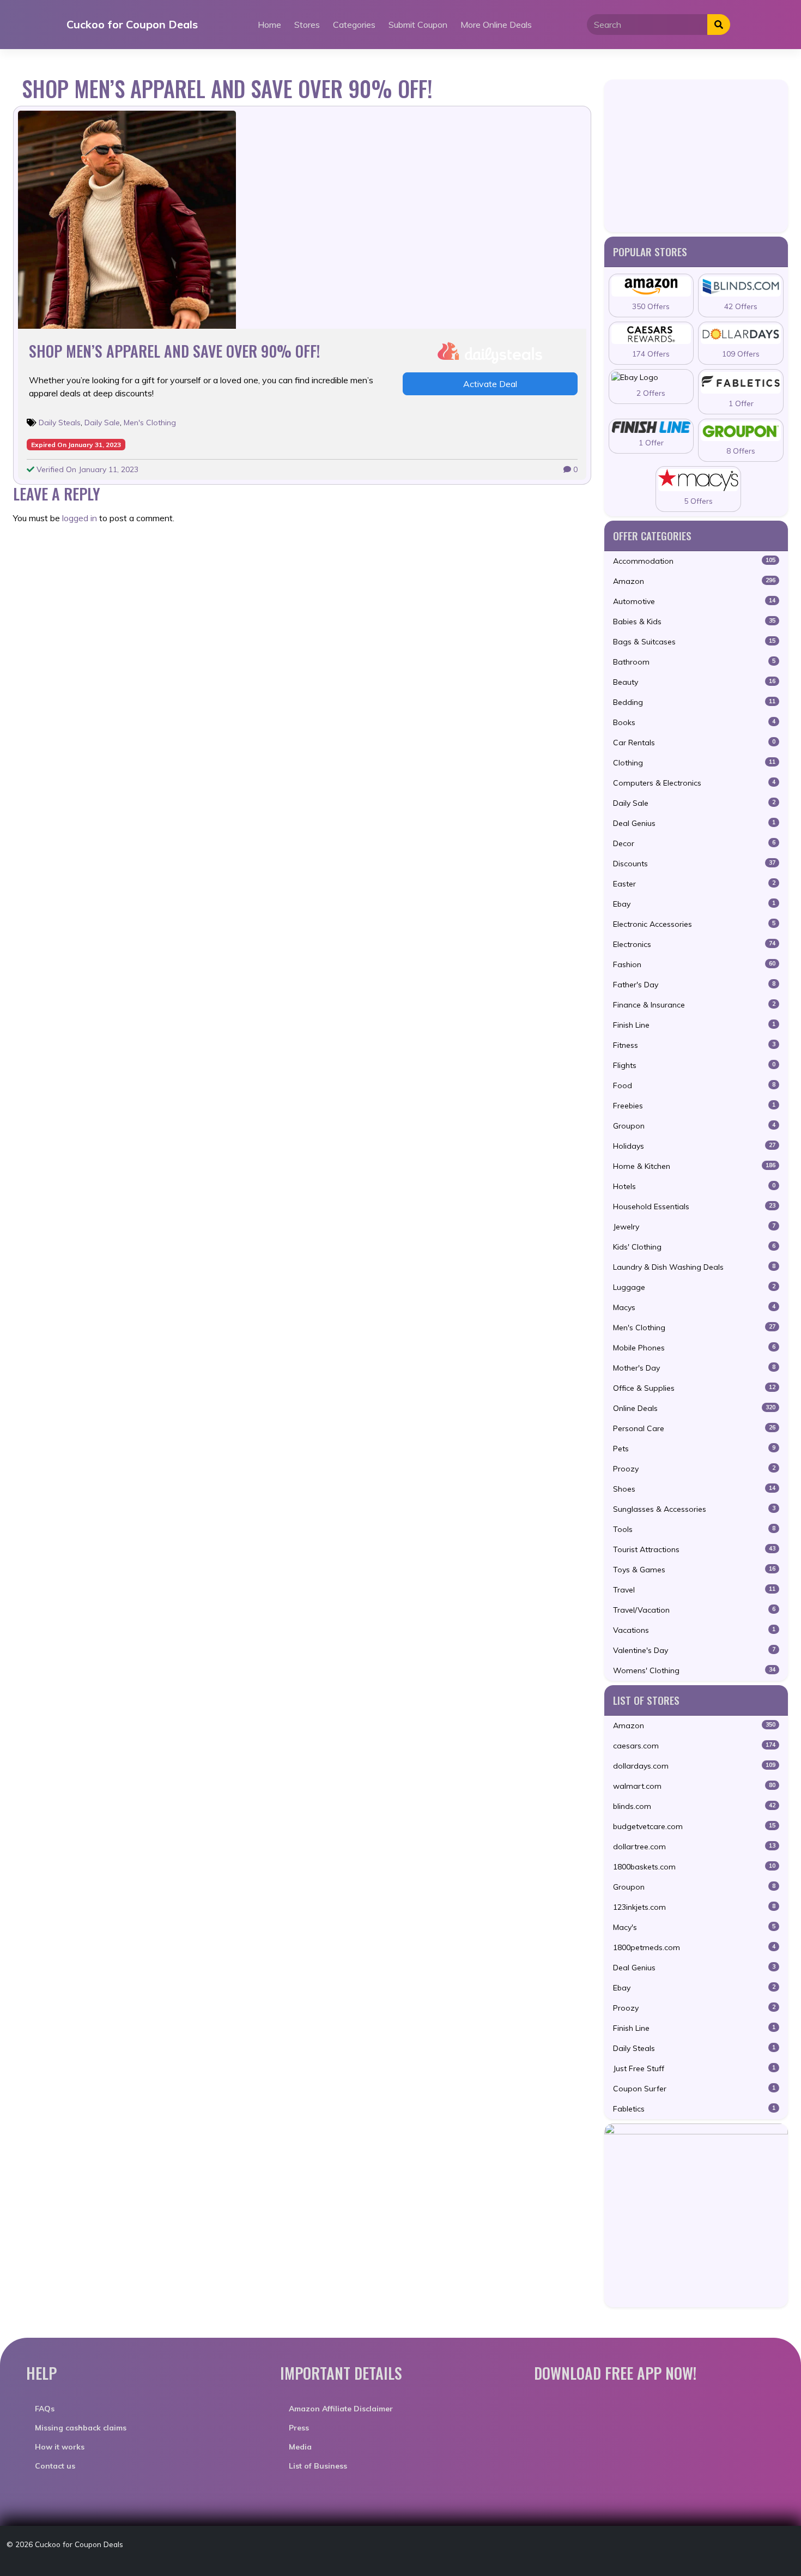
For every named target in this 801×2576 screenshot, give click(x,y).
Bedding (694, 702)
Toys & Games (694, 1570)
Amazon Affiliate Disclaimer (341, 2409)
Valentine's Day (694, 1650)
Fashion (694, 964)
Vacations (694, 1630)
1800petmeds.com (694, 1947)
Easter (694, 884)
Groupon (694, 1126)
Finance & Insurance (694, 1005)
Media (300, 2447)
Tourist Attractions (694, 1549)
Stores (307, 25)
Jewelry (694, 1227)
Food (694, 1085)
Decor (694, 843)
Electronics (694, 944)
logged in (80, 518)
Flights (694, 1065)
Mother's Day (694, 1368)
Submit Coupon (418, 25)
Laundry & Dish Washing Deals (694, 1267)
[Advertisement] (696, 156)
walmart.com (694, 1786)
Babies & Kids (694, 622)
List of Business (318, 2466)
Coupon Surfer (694, 2089)
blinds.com (694, 1806)
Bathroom (694, 662)
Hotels (694, 1186)
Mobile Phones (694, 1348)
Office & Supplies (694, 1388)
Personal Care (694, 1428)
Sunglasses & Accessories (694, 1509)
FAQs (45, 2409)
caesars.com (694, 1746)
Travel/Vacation (694, 1610)
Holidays (694, 1146)
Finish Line (694, 1025)
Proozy (694, 1469)
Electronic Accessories (694, 924)
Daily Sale (102, 423)
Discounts (694, 864)
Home (269, 25)
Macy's (694, 1927)
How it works (60, 2447)
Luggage (694, 1287)
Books (694, 722)
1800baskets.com (694, 1867)
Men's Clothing (150, 423)
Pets (694, 1449)
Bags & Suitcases (694, 642)
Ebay (694, 904)
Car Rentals (694, 743)
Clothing (694, 763)
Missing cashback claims (81, 2428)
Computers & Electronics (694, 783)
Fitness (694, 1045)
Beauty (694, 682)
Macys (694, 1307)
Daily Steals (60, 423)
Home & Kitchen (694, 1166)
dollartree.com (694, 1847)
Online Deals (694, 1408)
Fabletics (694, 2109)
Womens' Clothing (694, 1670)
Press (299, 2428)
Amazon (694, 581)
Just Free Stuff (694, 2068)
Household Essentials (694, 1206)
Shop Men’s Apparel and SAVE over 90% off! (174, 351)
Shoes (694, 1489)
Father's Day (694, 985)
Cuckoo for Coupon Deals (132, 24)
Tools (694, 1529)
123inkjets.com (694, 1907)
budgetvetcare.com (694, 1826)
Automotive (694, 601)
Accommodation (694, 561)
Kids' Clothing (694, 1247)
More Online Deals (496, 25)
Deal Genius (694, 823)
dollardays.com (694, 1766)
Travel (694, 1590)
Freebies (694, 1106)
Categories (354, 25)
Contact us (55, 2466)
